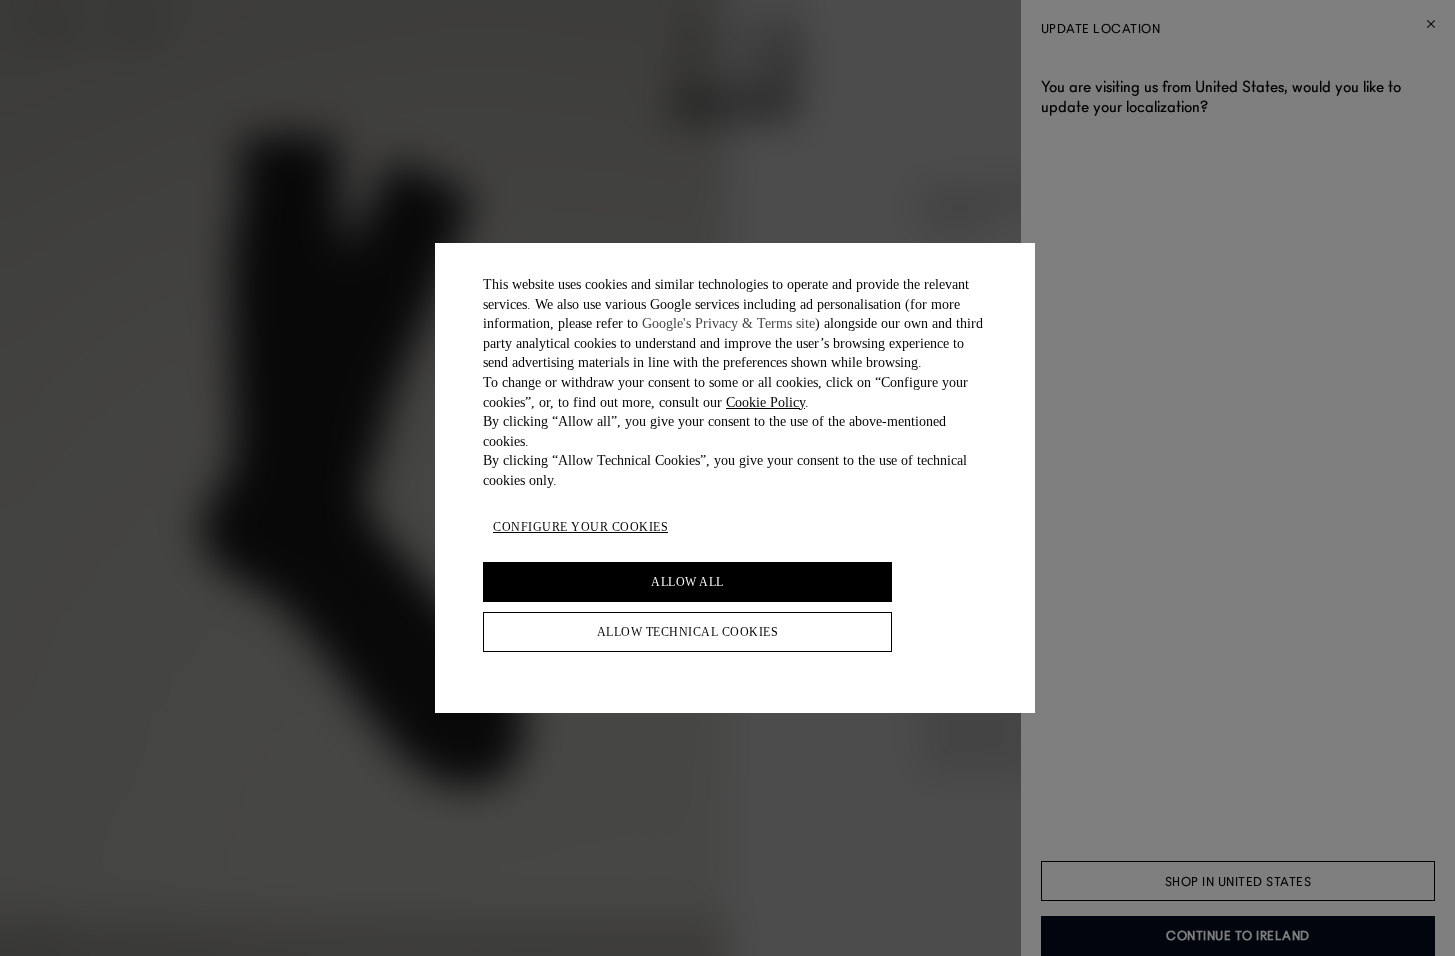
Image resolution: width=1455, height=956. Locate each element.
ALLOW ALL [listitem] (687, 582)
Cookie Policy (765, 402)
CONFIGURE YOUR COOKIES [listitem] (580, 527)
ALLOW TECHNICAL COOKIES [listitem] (688, 632)
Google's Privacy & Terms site (728, 323)
